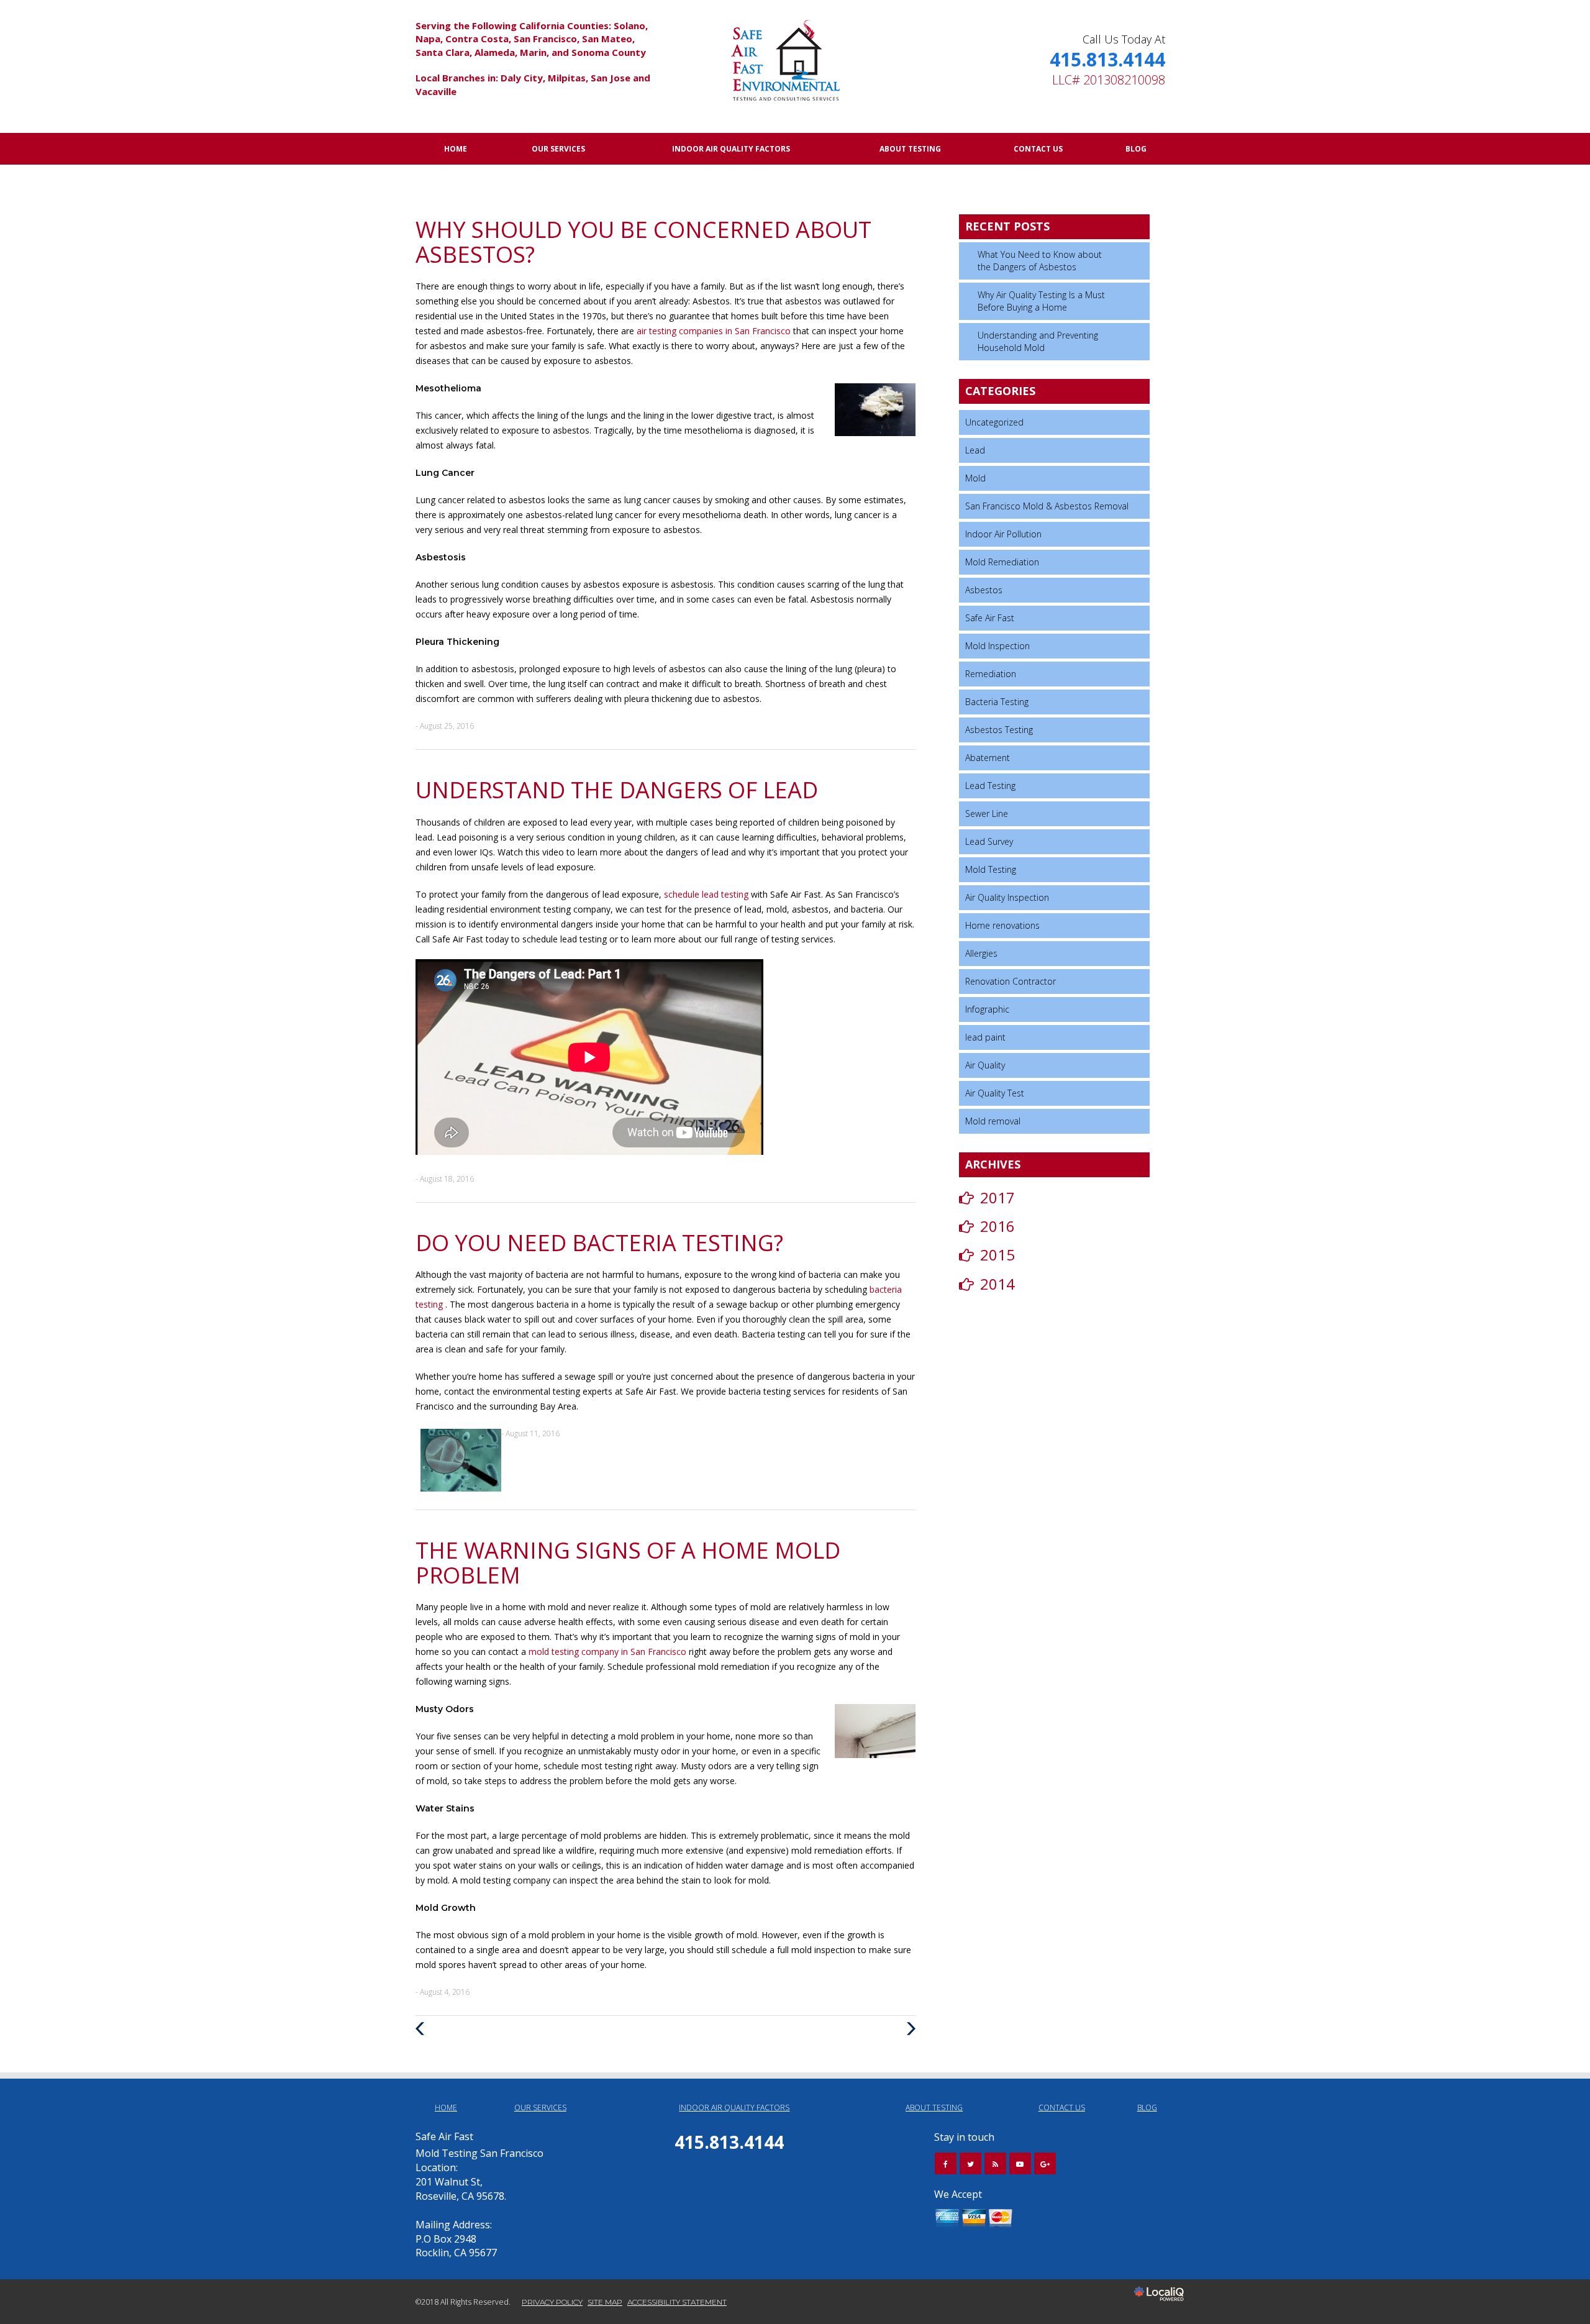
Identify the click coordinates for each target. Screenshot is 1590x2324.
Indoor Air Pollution (1003, 534)
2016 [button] (997, 1226)
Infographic (987, 1009)
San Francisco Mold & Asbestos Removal (1047, 506)
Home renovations (1002, 925)
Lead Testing (990, 786)
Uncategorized (994, 422)
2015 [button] (997, 1255)
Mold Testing (991, 869)
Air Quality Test (995, 1093)
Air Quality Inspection (1007, 897)
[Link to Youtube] (1020, 2163)
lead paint (985, 1037)
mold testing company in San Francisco (609, 1652)
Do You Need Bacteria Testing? (599, 1243)
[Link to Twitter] (970, 2163)
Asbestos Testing (999, 730)
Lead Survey (989, 841)
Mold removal (993, 1121)
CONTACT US (1038, 149)
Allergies (981, 953)
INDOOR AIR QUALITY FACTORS (731, 149)
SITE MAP (605, 2302)
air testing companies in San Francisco (715, 331)
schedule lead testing (707, 894)
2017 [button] (997, 1197)
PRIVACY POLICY (552, 2302)
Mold (975, 478)
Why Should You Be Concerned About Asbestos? (643, 242)
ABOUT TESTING (910, 149)
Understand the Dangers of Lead (617, 790)
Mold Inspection (997, 646)
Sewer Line (987, 813)
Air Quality (985, 1065)
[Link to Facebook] (946, 2163)
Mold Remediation (1002, 562)
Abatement (988, 758)
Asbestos (984, 590)
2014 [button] (997, 1284)
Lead (975, 450)
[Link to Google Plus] (1045, 2163)
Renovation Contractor (1011, 981)
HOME (456, 149)
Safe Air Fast (990, 618)
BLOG (1136, 149)
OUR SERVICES (558, 149)
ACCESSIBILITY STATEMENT (677, 2302)
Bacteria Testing (997, 702)
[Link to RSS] (995, 2163)
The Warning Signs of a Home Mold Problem (628, 1563)
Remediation (991, 674)
